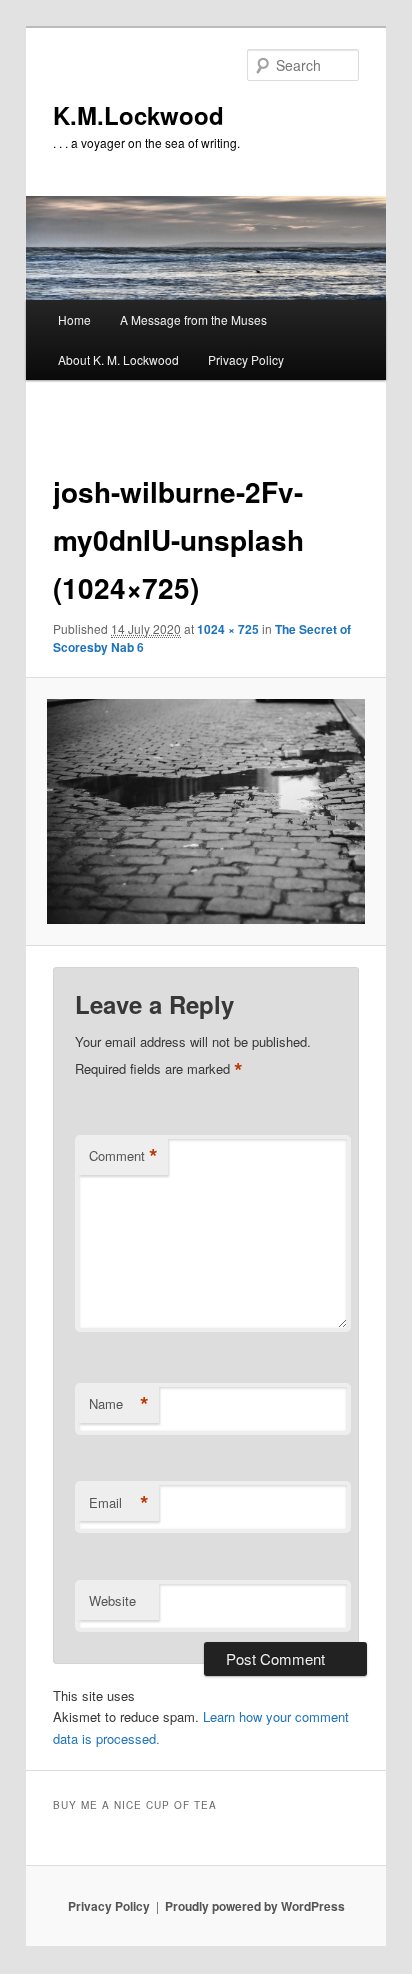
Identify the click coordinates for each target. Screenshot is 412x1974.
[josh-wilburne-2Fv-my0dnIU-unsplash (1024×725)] (205, 811)
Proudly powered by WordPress (255, 1906)
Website (112, 1600)
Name (119, 1404)
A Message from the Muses (193, 319)
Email (119, 1503)
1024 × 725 (228, 629)
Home (74, 319)
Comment (123, 1156)
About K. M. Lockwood (118, 359)
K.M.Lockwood (138, 115)
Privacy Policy (246, 359)
